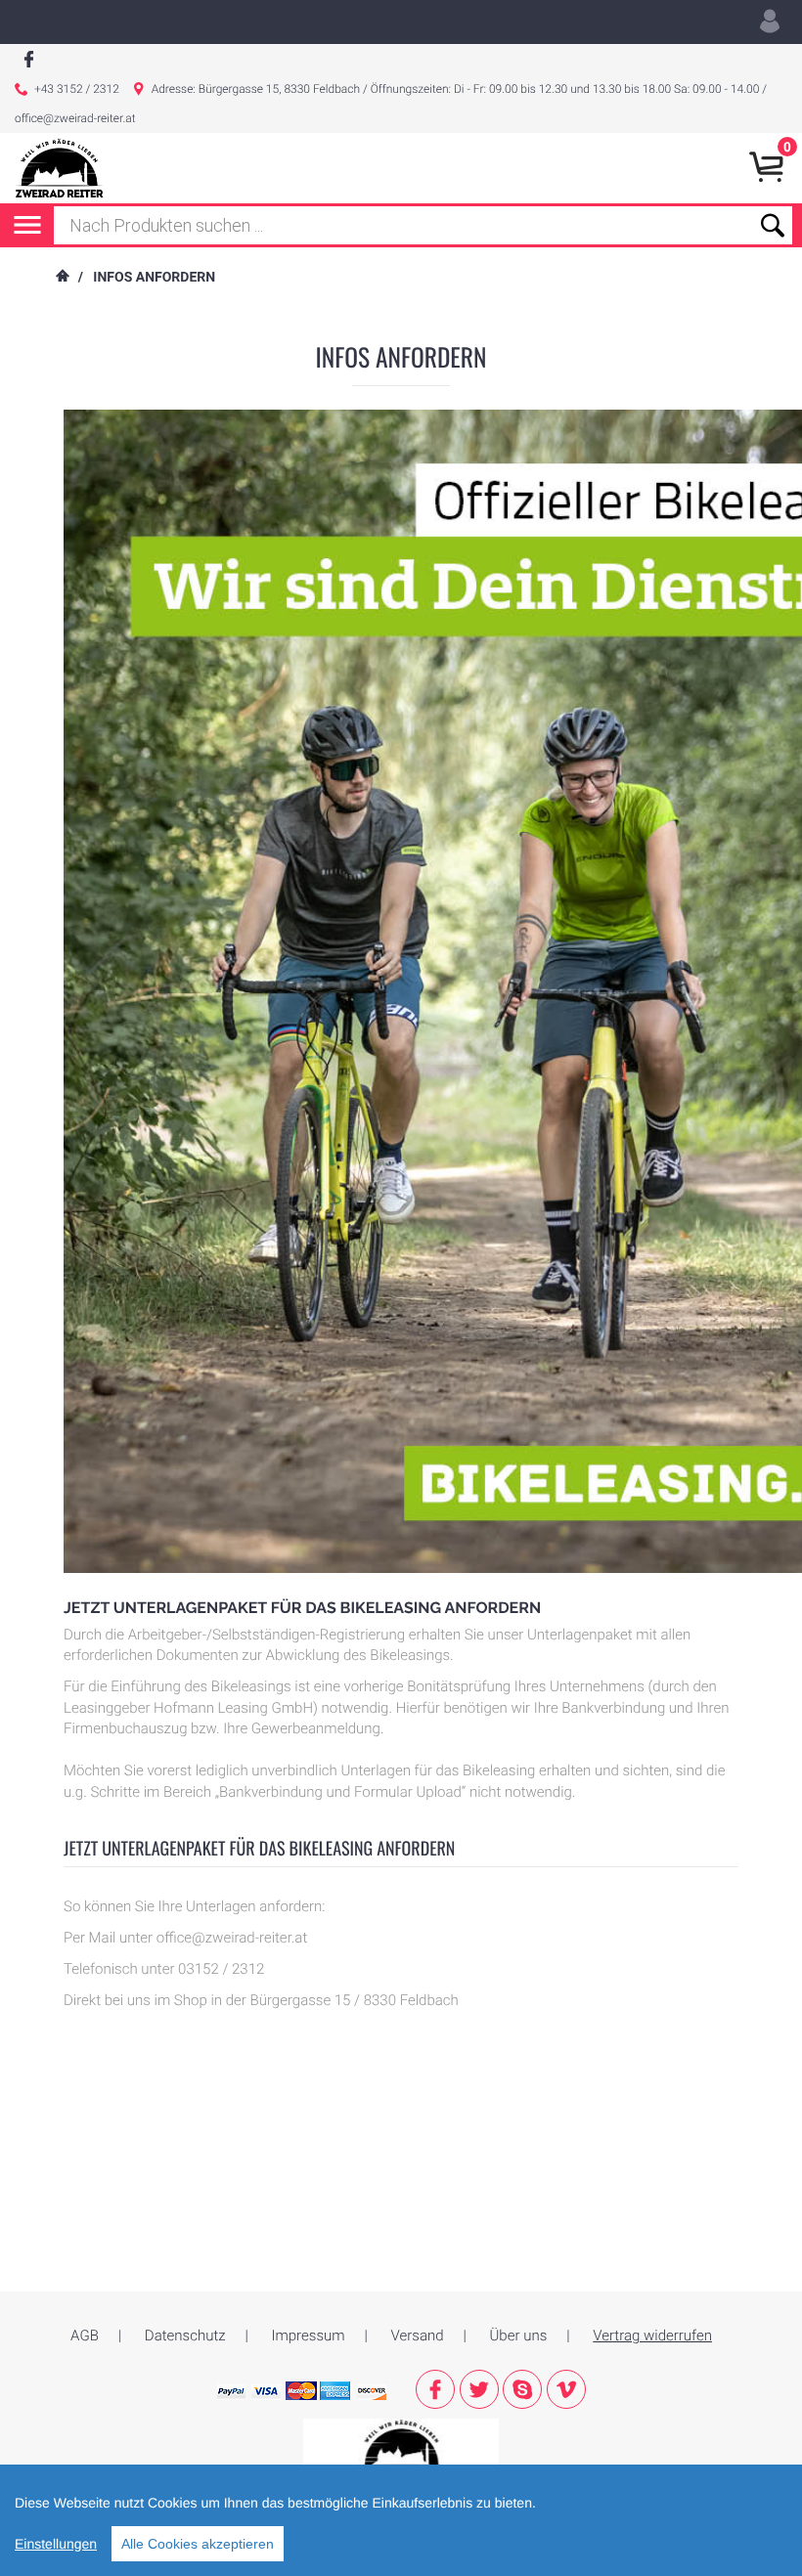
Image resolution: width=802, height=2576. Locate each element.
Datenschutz (185, 2336)
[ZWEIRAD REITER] (401, 2447)
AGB (85, 2336)
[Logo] (59, 168)
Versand (418, 2336)
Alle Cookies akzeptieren (198, 2544)
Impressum (309, 2336)
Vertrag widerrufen (652, 2336)
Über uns (519, 2336)
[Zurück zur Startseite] (62, 278)
